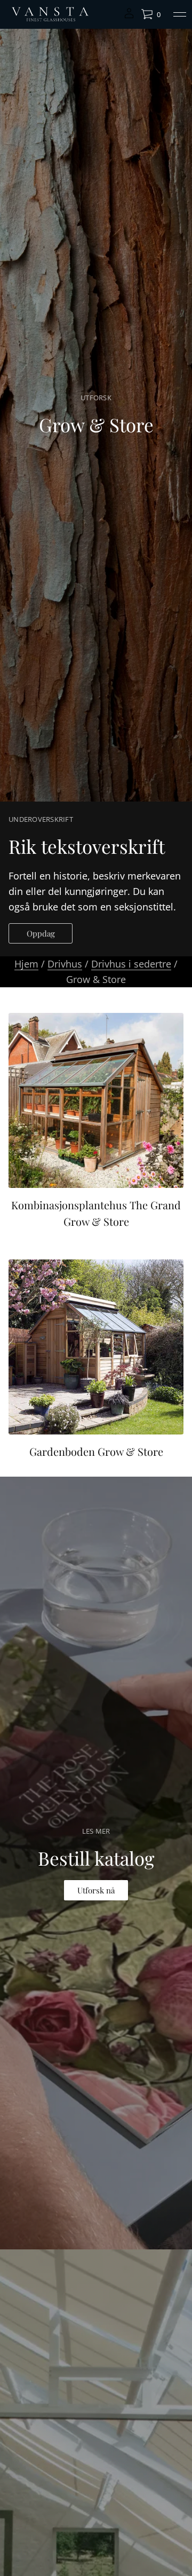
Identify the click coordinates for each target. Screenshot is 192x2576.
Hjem (26, 964)
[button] (151, 14)
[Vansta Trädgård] (49, 14)
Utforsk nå (96, 1890)
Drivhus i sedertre (131, 964)
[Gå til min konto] (129, 17)
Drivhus (65, 964)
